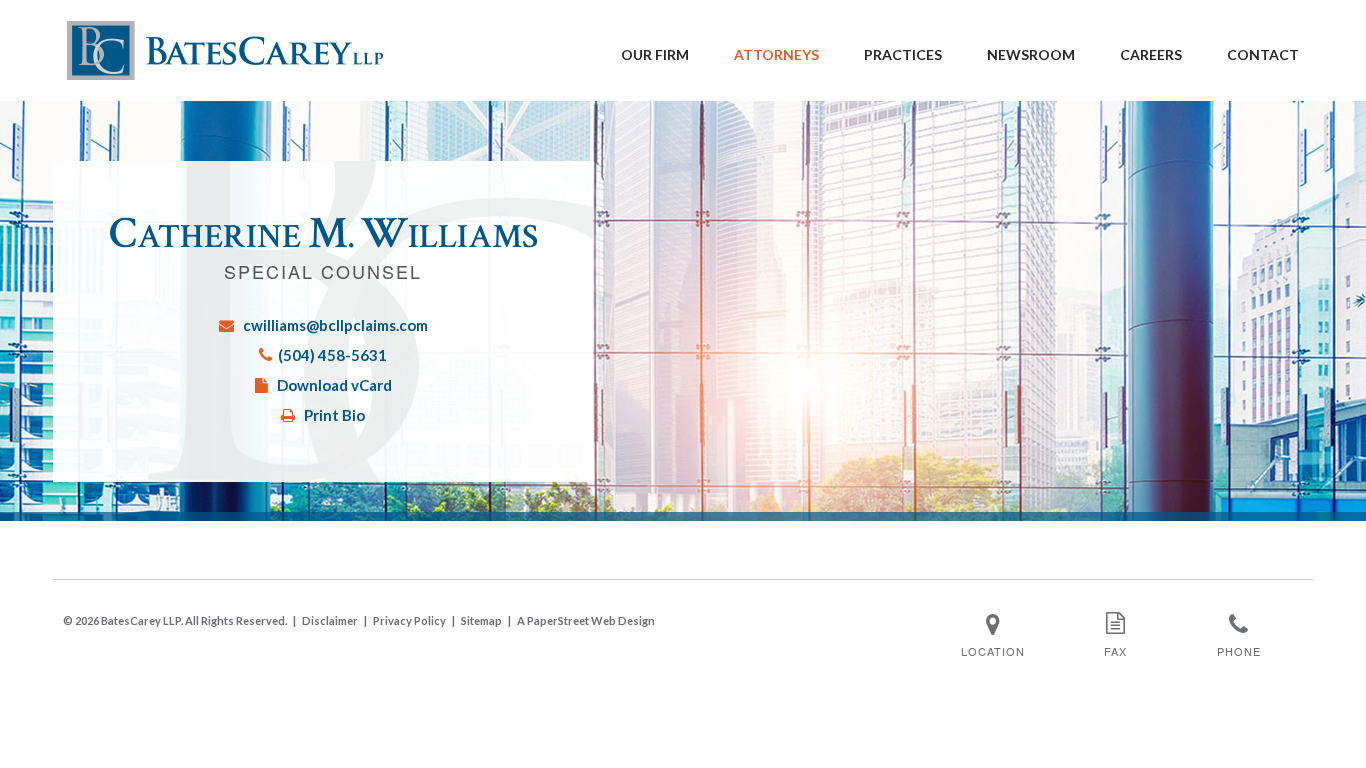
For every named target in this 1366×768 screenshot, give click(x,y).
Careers (1151, 54)
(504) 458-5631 (332, 355)
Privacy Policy (409, 620)
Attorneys (776, 54)
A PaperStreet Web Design (586, 620)
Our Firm (655, 54)
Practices (903, 54)
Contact (1263, 54)
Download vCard (334, 385)
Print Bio (334, 415)
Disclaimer (330, 620)
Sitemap (481, 620)
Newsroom (1031, 54)
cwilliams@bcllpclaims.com (335, 325)
